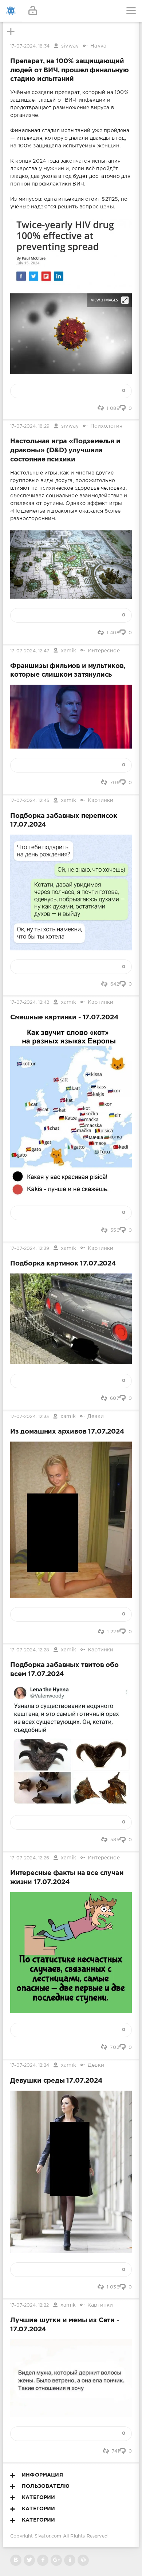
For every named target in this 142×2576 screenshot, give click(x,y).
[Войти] (33, 11)
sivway (70, 46)
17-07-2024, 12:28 (30, 1650)
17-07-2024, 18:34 (30, 46)
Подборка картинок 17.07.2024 (63, 1264)
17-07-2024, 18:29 (30, 426)
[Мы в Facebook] (43, 2560)
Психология (106, 426)
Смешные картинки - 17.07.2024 (64, 1018)
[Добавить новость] (71, 11)
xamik (68, 651)
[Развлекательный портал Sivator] (11, 11)
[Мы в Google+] (56, 2560)
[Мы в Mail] (83, 2560)
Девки (96, 1417)
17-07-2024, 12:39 (30, 1249)
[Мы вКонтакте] (16, 2560)
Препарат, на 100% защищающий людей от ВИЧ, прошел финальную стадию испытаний (70, 70)
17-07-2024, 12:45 (30, 801)
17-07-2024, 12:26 (30, 1858)
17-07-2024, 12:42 (30, 1002)
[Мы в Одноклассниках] (70, 2560)
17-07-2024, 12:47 (30, 651)
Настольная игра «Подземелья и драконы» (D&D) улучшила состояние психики (65, 450)
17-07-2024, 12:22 (29, 2305)
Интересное (104, 651)
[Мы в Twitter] (29, 2560)
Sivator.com (48, 2536)
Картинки (100, 800)
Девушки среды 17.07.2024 (56, 2081)
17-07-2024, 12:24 (30, 2065)
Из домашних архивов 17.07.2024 (67, 1432)
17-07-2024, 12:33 (29, 1417)
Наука (98, 46)
